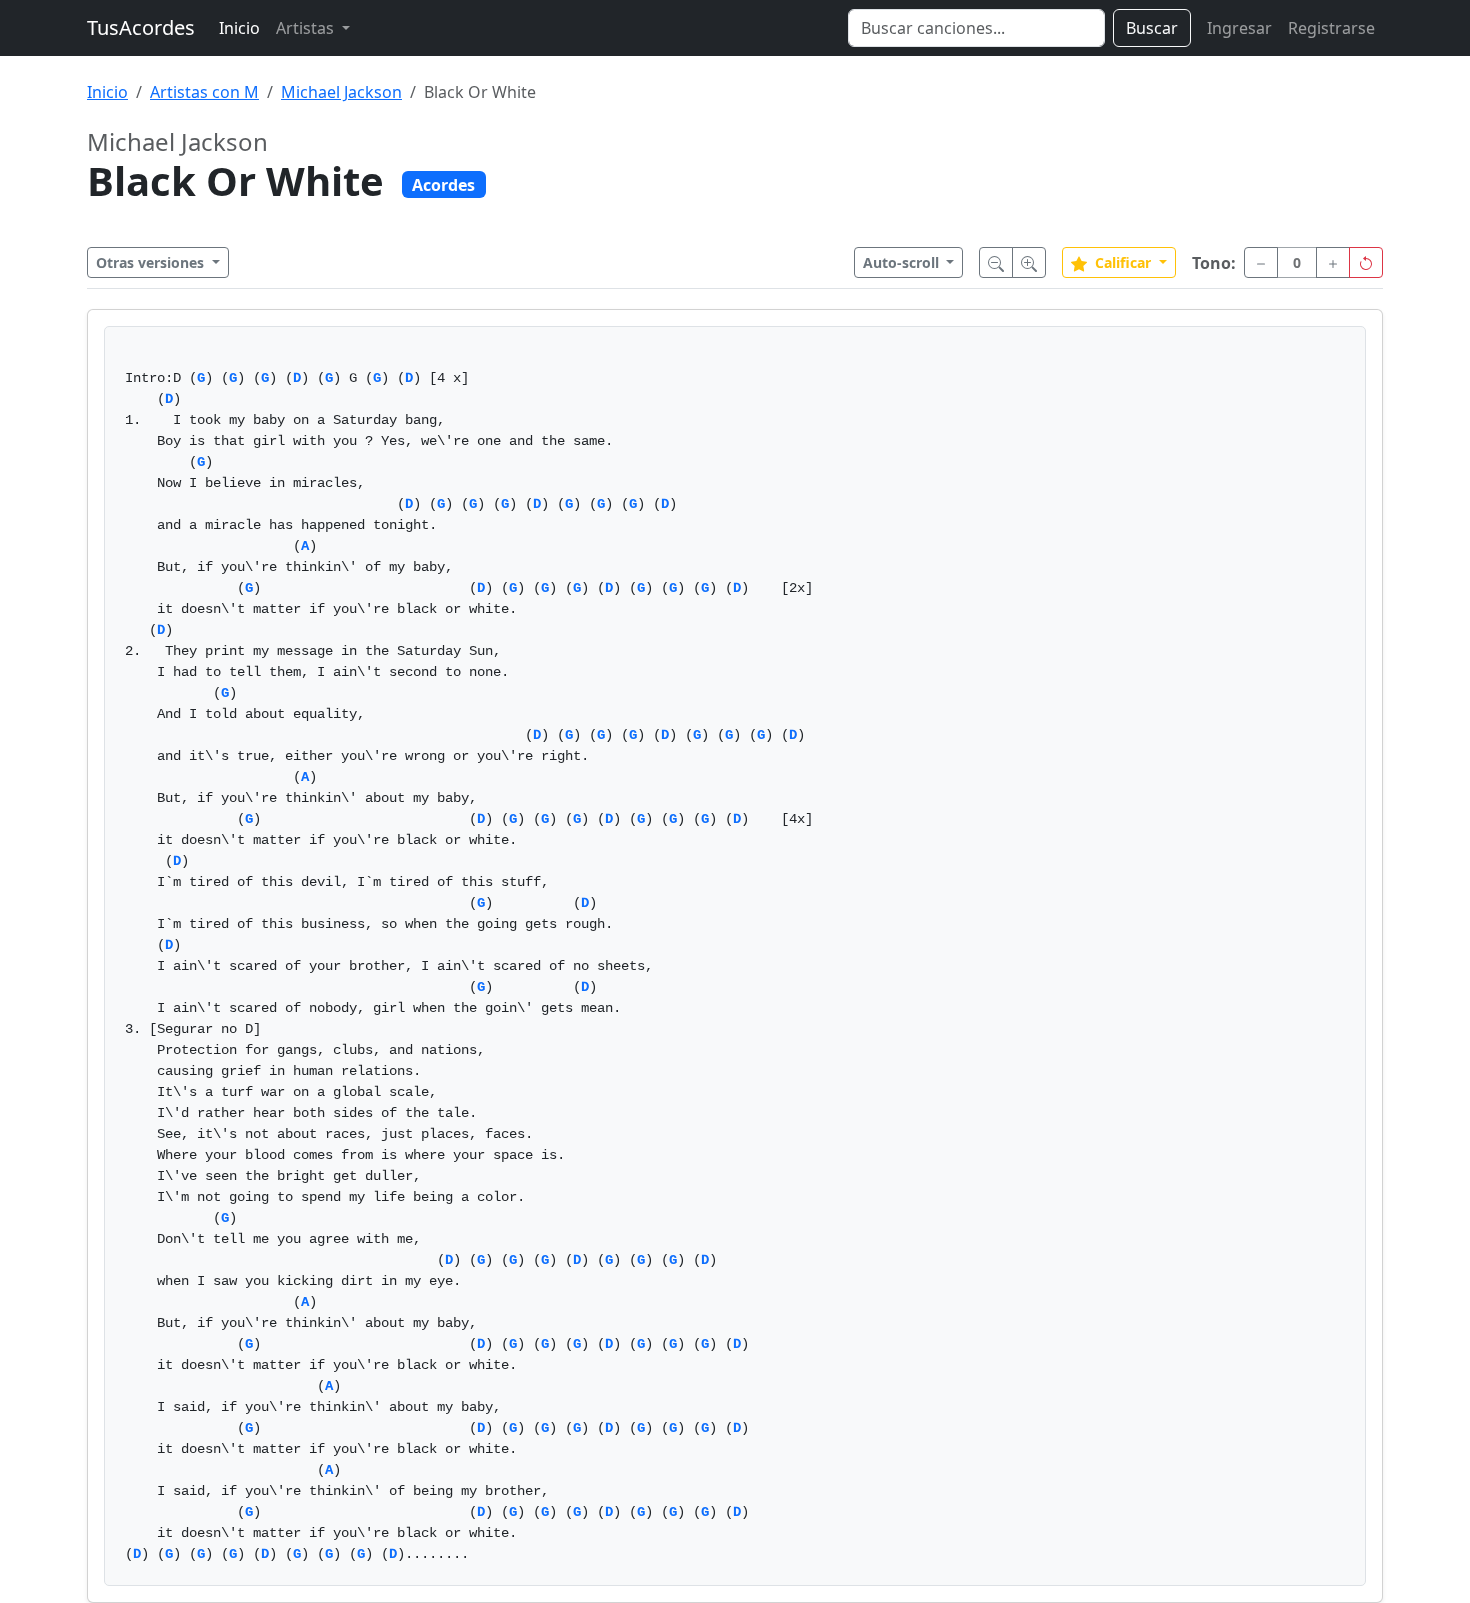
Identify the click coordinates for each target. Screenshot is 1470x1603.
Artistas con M (204, 92)
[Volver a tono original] (1366, 262)
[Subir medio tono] (1333, 262)
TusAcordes (141, 27)
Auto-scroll (903, 262)
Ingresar (1239, 28)
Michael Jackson (341, 92)
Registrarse (1331, 28)
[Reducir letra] (996, 262)
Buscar (1152, 28)
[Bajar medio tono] (1261, 262)
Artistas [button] (307, 28)
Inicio (239, 28)
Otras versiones (152, 262)
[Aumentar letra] (1029, 262)
